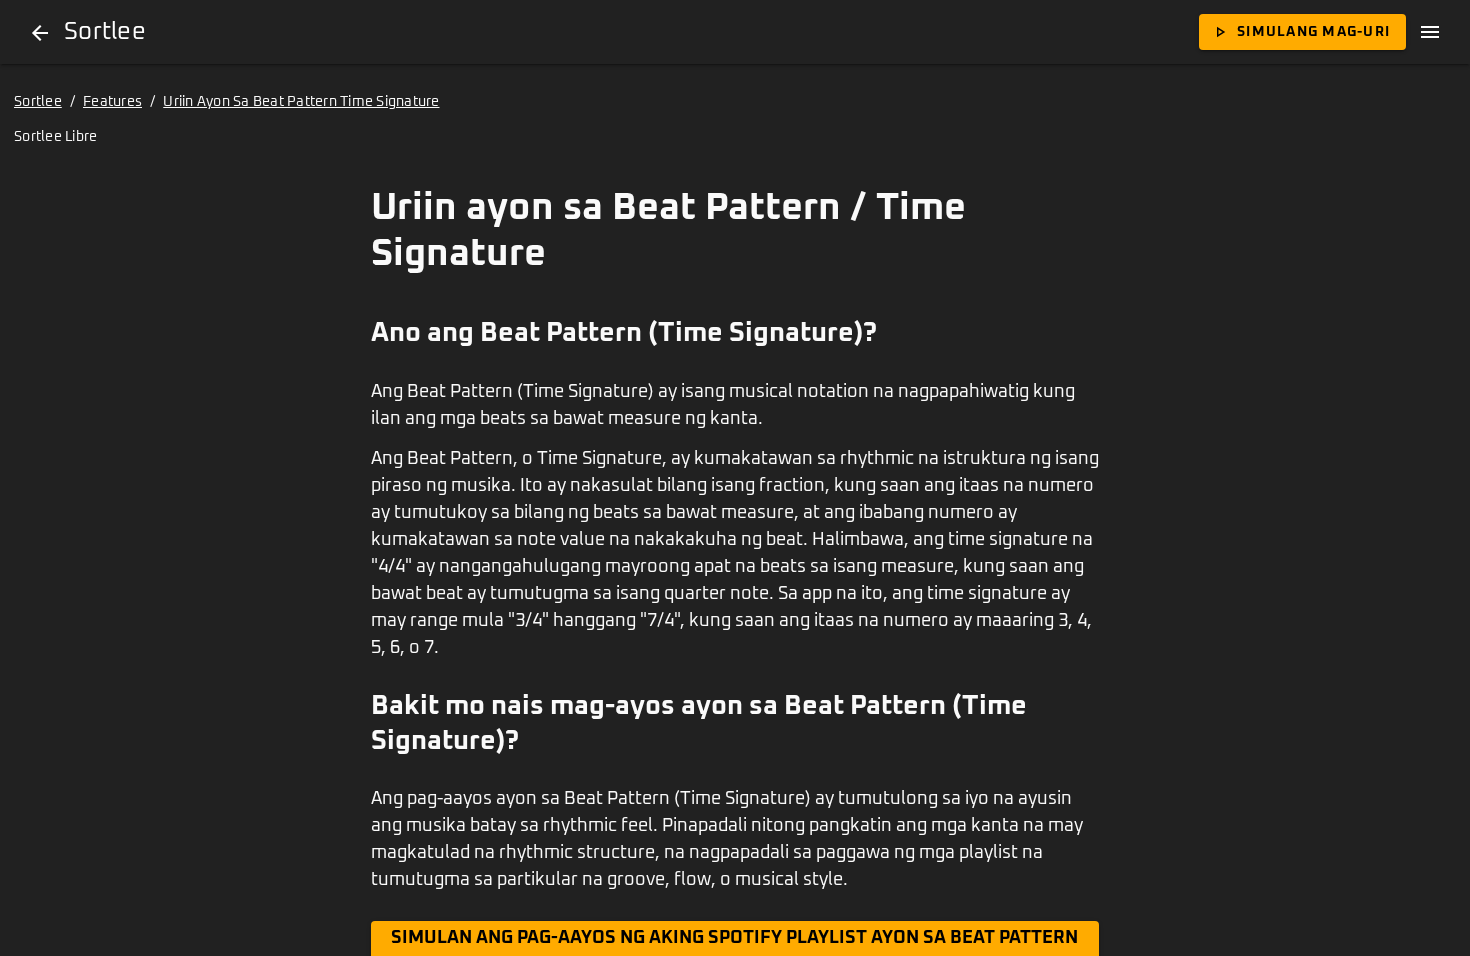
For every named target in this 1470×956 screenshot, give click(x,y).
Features (112, 102)
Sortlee (38, 102)
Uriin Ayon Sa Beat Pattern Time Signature (301, 102)
